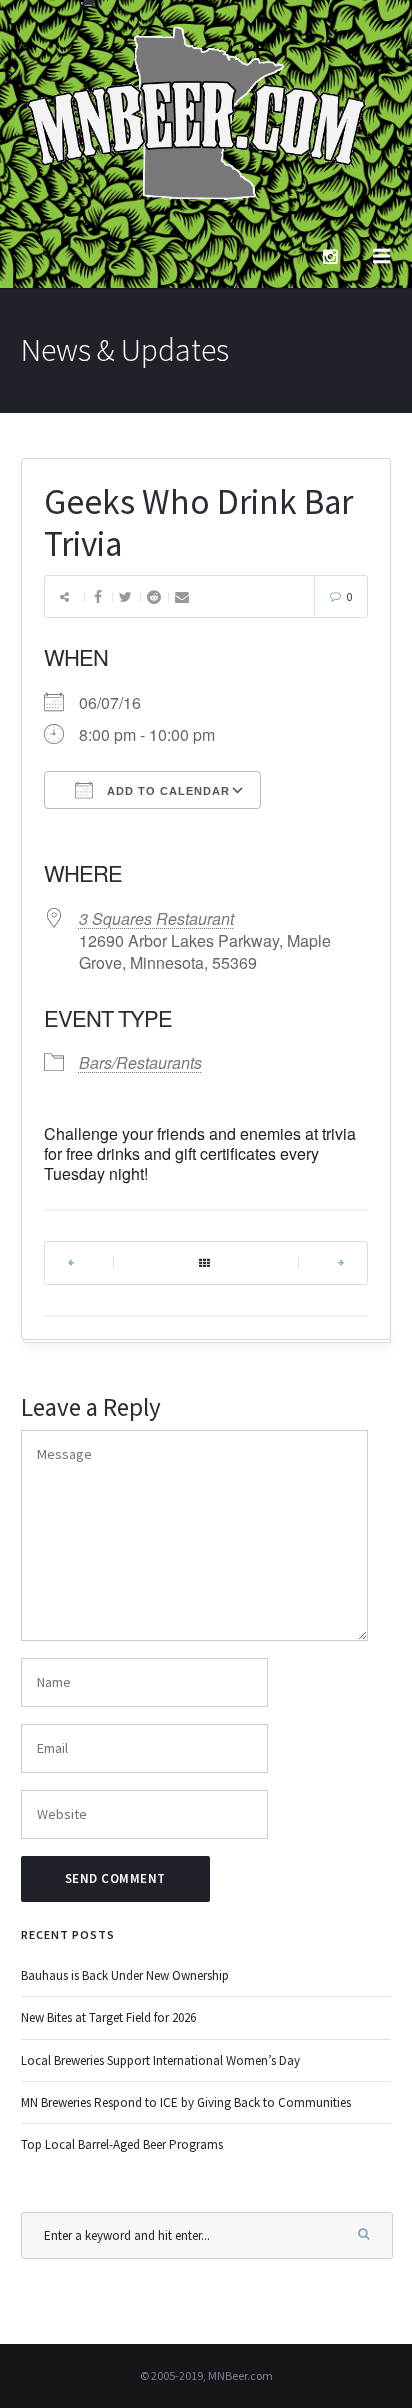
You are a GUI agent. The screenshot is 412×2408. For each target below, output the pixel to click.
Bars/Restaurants (140, 1062)
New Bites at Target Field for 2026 (108, 2017)
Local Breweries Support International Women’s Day (160, 2060)
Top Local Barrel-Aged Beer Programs (122, 2144)
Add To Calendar (166, 791)
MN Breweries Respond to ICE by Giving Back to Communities (186, 2102)
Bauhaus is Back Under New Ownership (125, 1975)
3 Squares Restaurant (156, 918)
